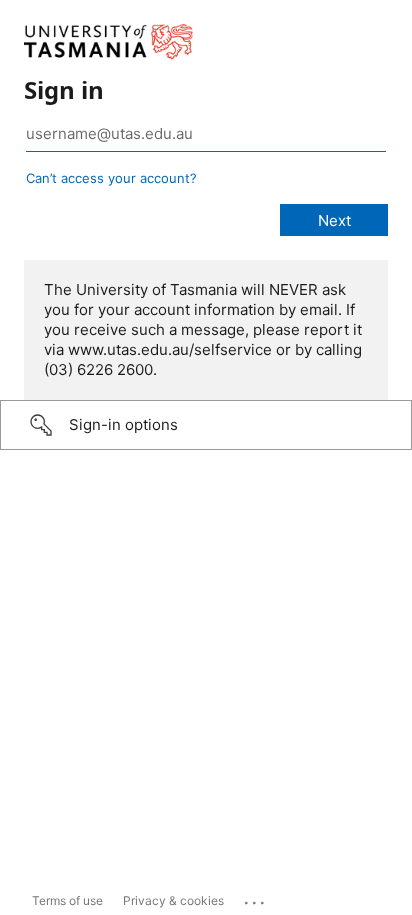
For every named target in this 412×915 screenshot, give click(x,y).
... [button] (256, 898)
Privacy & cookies (173, 900)
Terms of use (67, 900)
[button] (206, 425)
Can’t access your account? (111, 178)
